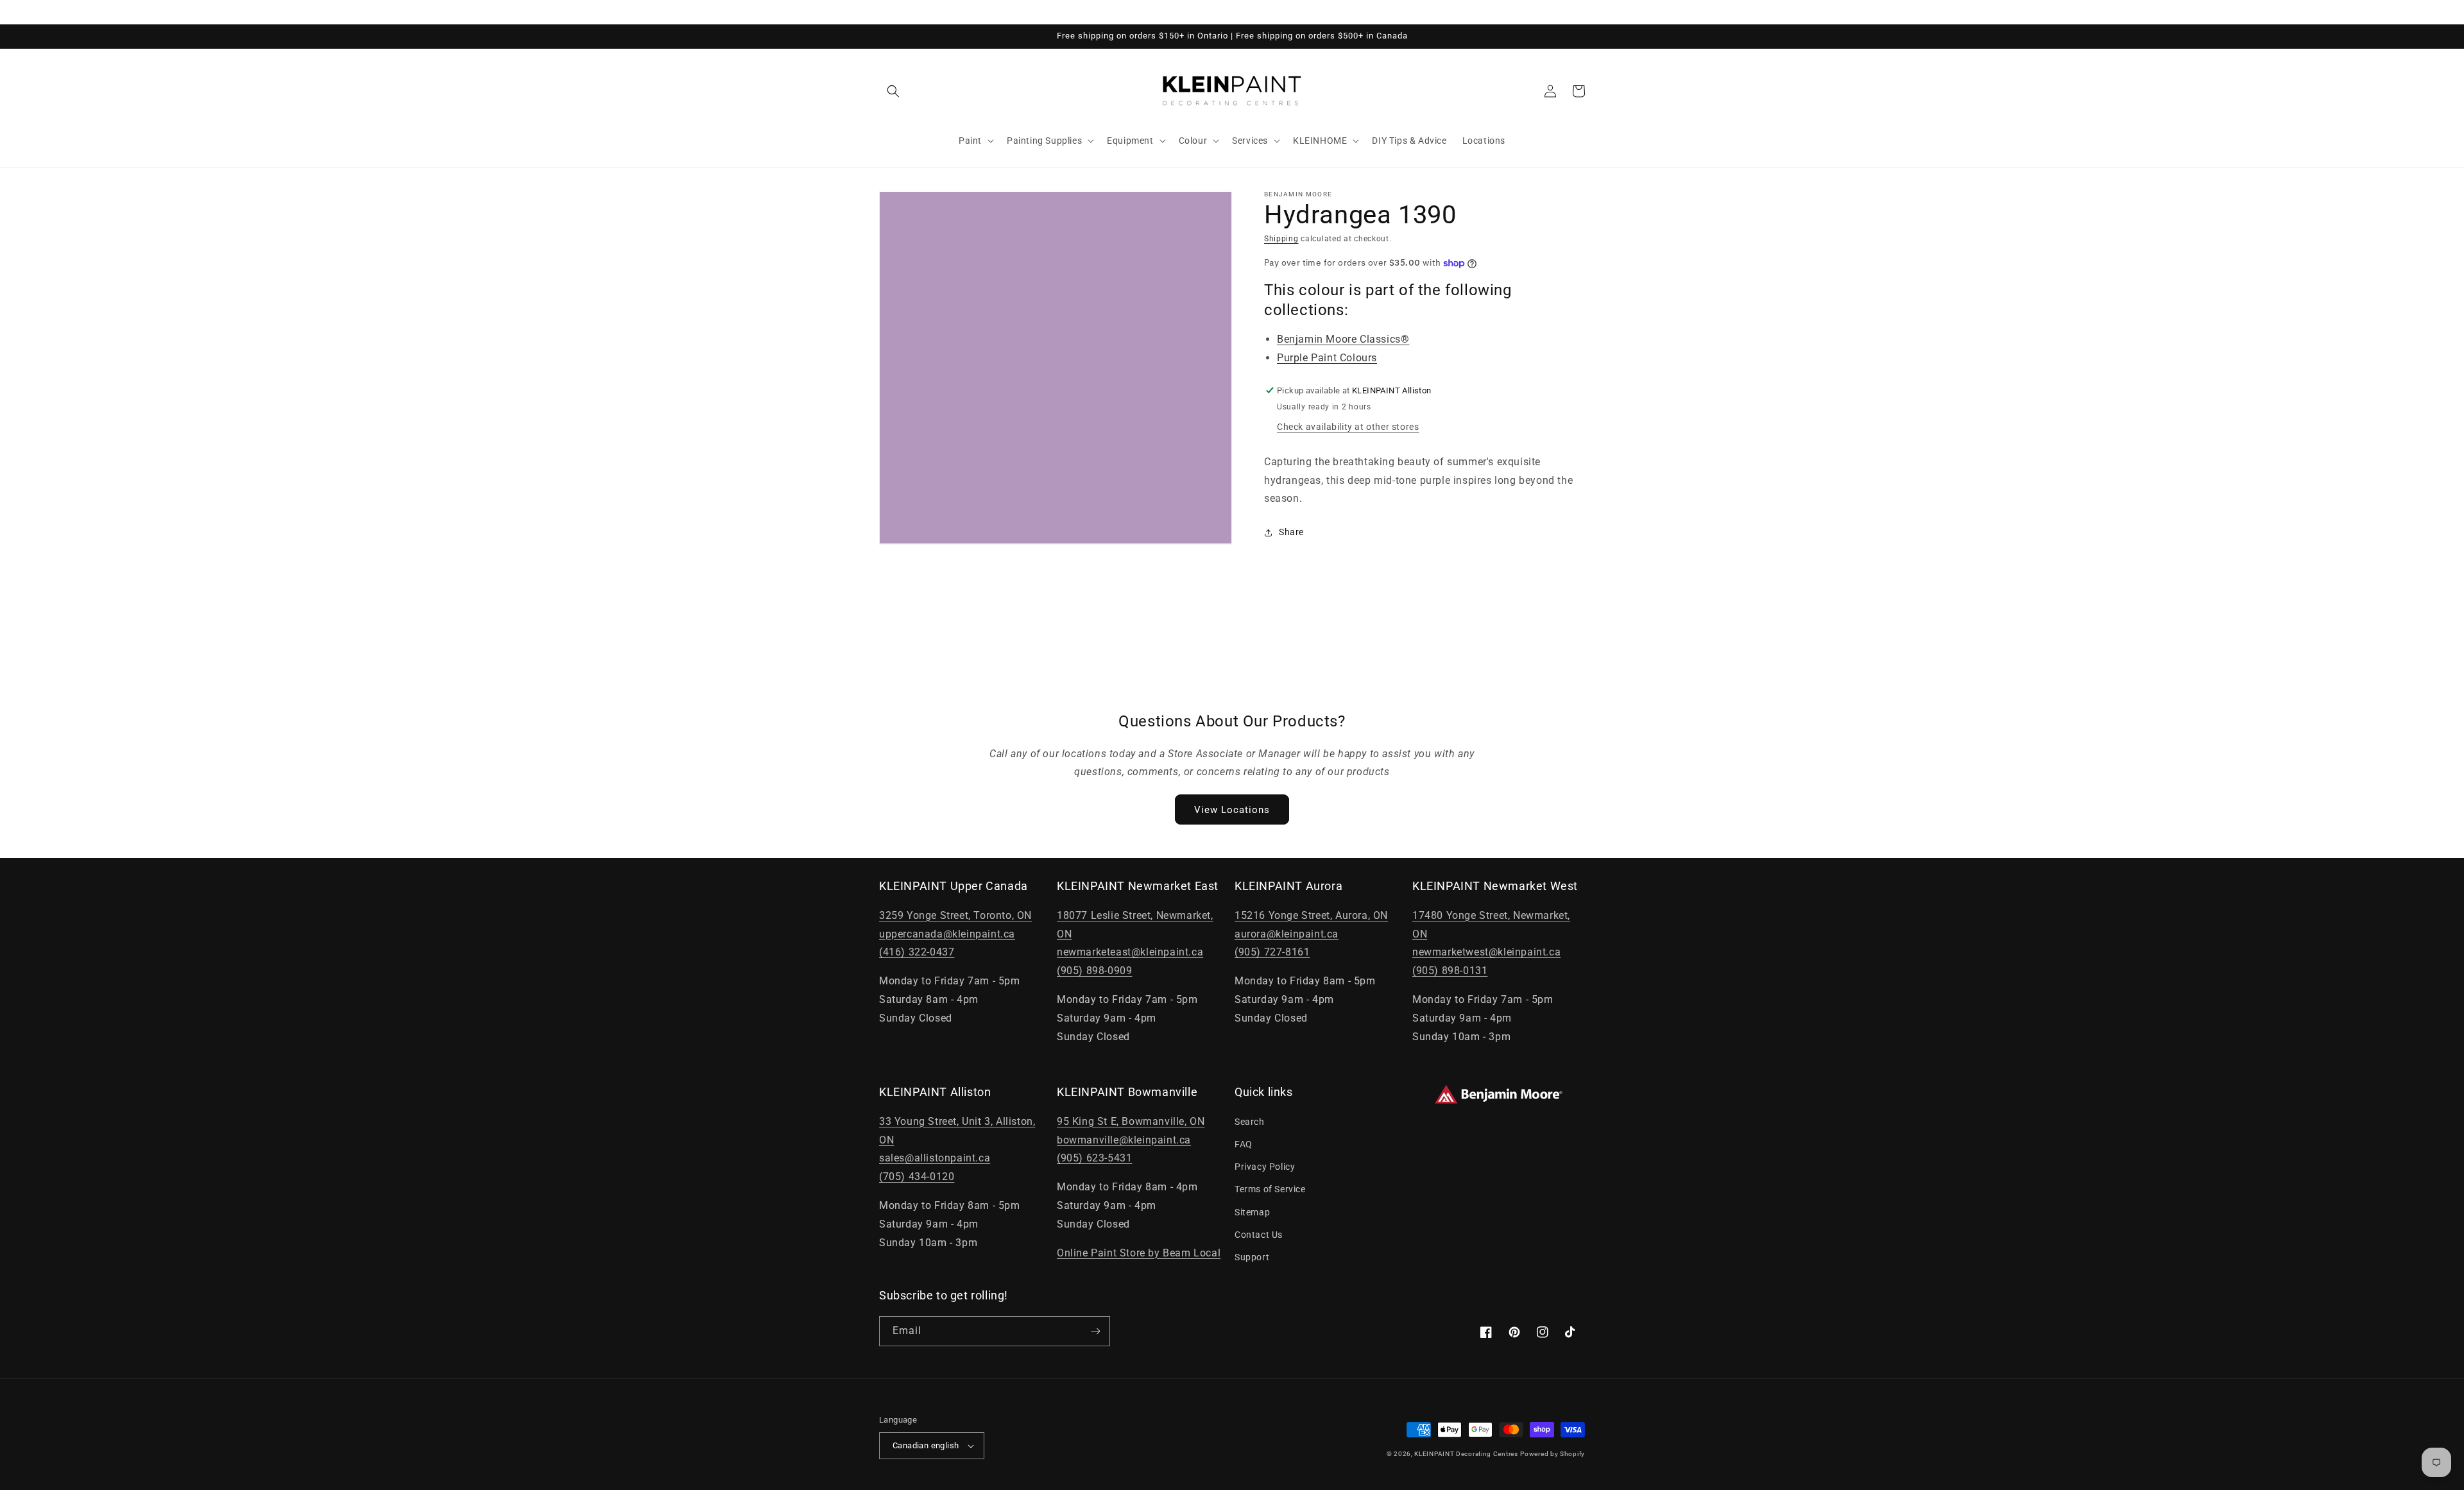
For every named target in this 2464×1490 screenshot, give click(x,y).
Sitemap (1252, 1212)
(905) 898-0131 (1450, 971)
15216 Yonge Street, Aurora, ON (1311, 915)
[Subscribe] (1095, 1331)
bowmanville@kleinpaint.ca (1124, 1140)
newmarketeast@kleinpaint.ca (1130, 952)
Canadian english (926, 1445)
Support (1252, 1257)
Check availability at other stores (1348, 427)
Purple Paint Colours (1327, 358)
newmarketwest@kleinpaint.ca (1486, 952)
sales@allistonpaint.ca (935, 1158)
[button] (893, 91)
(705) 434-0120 (917, 1177)
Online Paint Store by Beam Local (1139, 1253)
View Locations (1232, 810)
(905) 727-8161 (1272, 952)
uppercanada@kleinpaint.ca (947, 934)
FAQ (1244, 1144)
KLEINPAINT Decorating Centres (1466, 1454)
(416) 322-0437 (917, 952)
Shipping (1281, 239)
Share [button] (1291, 532)
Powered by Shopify (1553, 1454)
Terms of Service (1270, 1189)
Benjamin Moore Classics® (1343, 339)
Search (1250, 1122)
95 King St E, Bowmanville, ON (1131, 1121)
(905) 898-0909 (1094, 971)
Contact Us (1259, 1235)
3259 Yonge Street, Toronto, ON (955, 915)
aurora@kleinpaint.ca (1287, 934)
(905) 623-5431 (1094, 1158)
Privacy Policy (1265, 1167)
